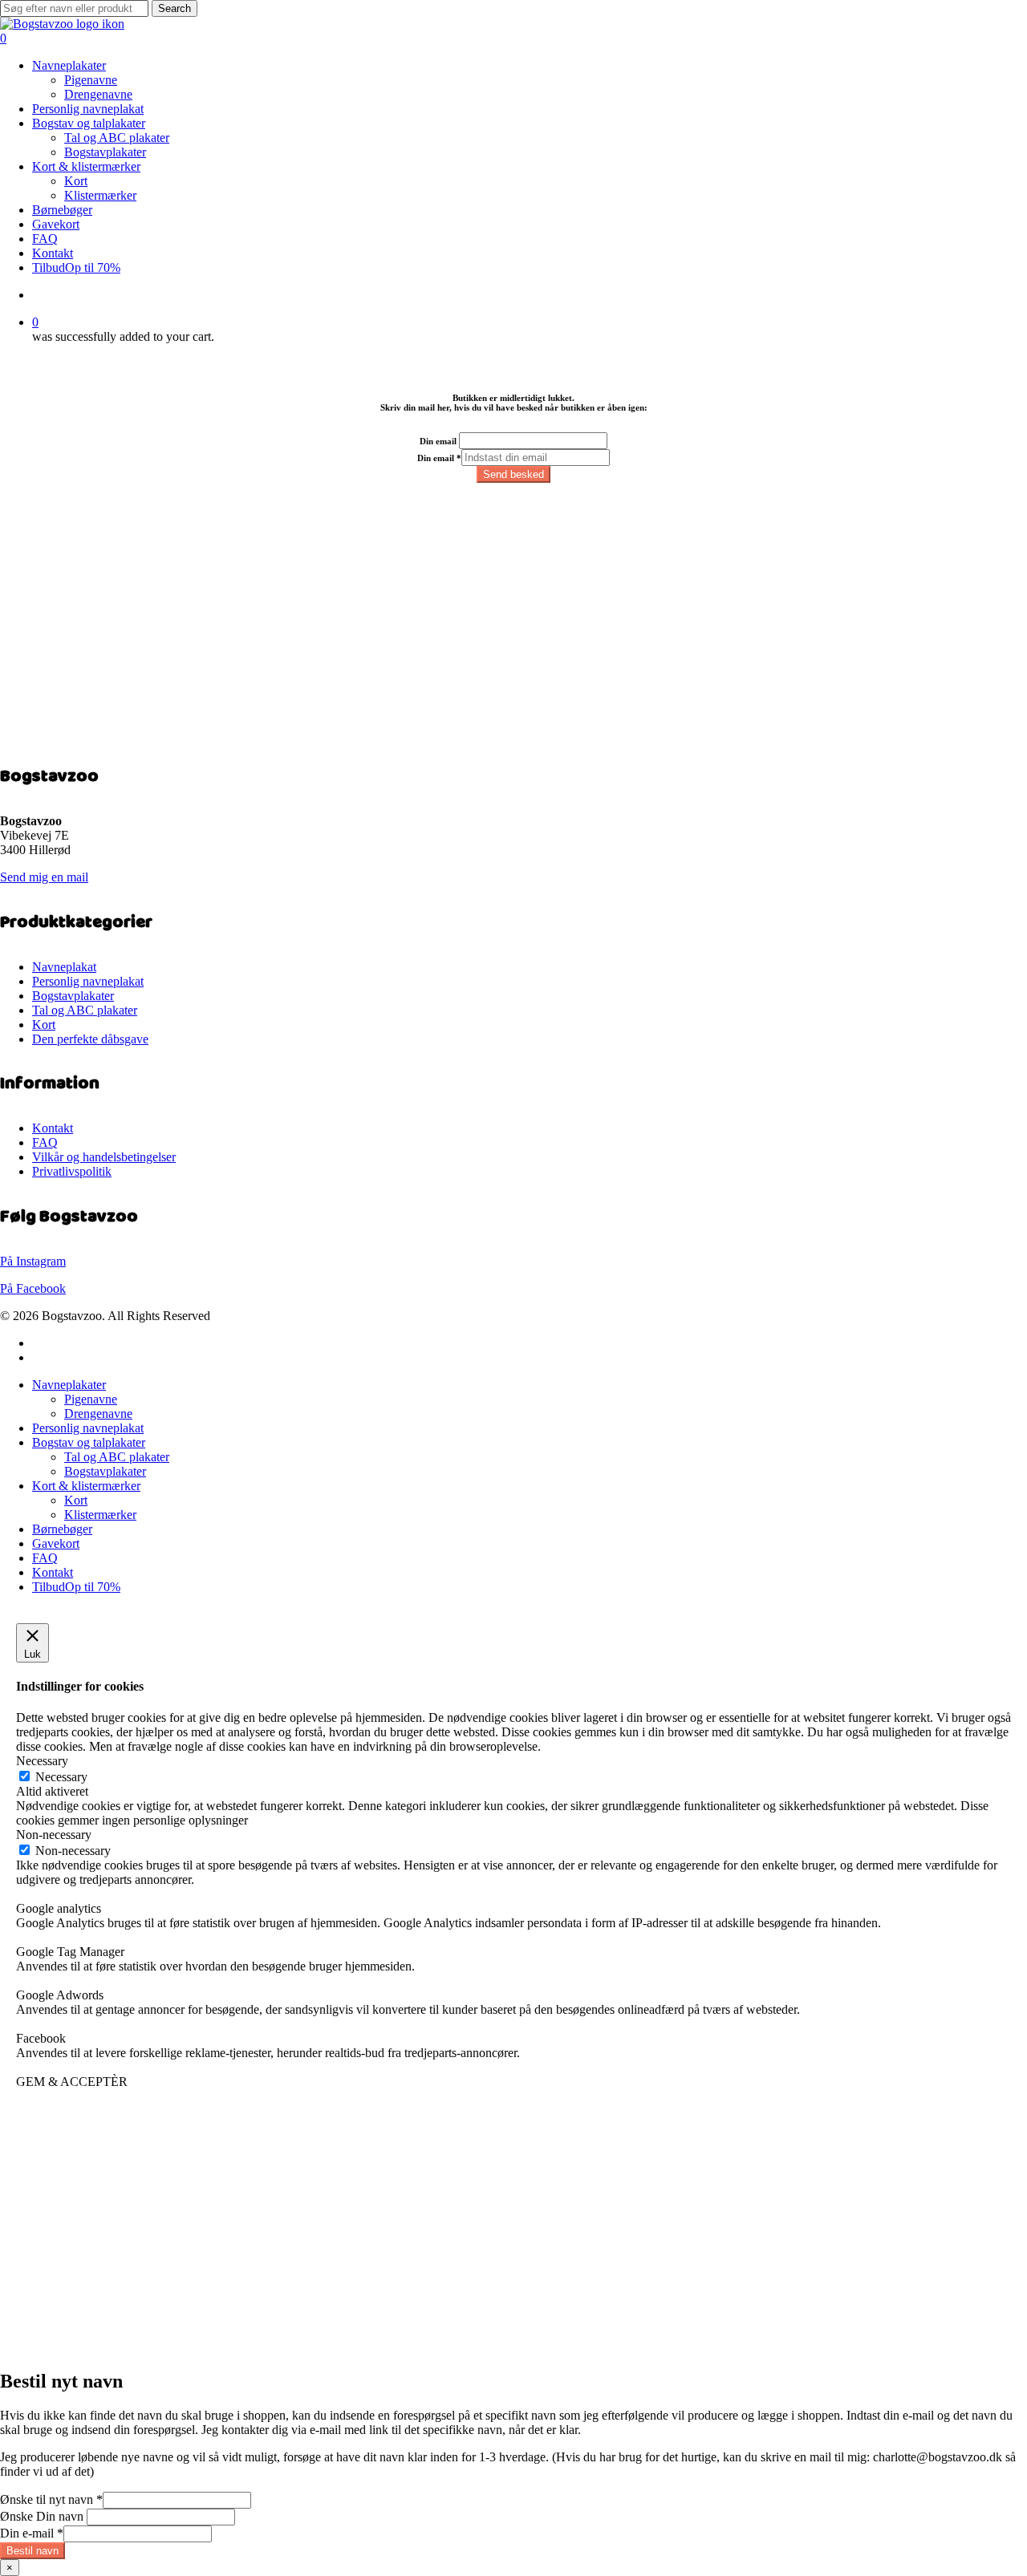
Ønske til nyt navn (51, 2499)
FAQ (45, 1142)
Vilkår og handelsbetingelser (104, 1157)
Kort (44, 1025)
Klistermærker (100, 1515)
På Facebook (33, 1288)
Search (175, 8)
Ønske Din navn (42, 2516)
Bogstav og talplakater (89, 1442)
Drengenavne (98, 1414)
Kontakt (53, 1128)
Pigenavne (91, 1399)
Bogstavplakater (73, 996)
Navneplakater (69, 1385)
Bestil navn (32, 2551)
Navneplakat (64, 967)
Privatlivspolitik (72, 1171)
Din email (438, 441)
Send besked (513, 474)
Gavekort (56, 1543)
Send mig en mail (44, 877)
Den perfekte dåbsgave (90, 1039)
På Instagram (33, 1261)
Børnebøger (62, 1529)
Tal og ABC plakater (85, 1010)
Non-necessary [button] (54, 1835)
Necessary (61, 1777)
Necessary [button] (42, 1761)
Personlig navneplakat (88, 981)
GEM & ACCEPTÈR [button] (72, 2082)
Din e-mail (32, 2533)
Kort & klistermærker (86, 1486)
